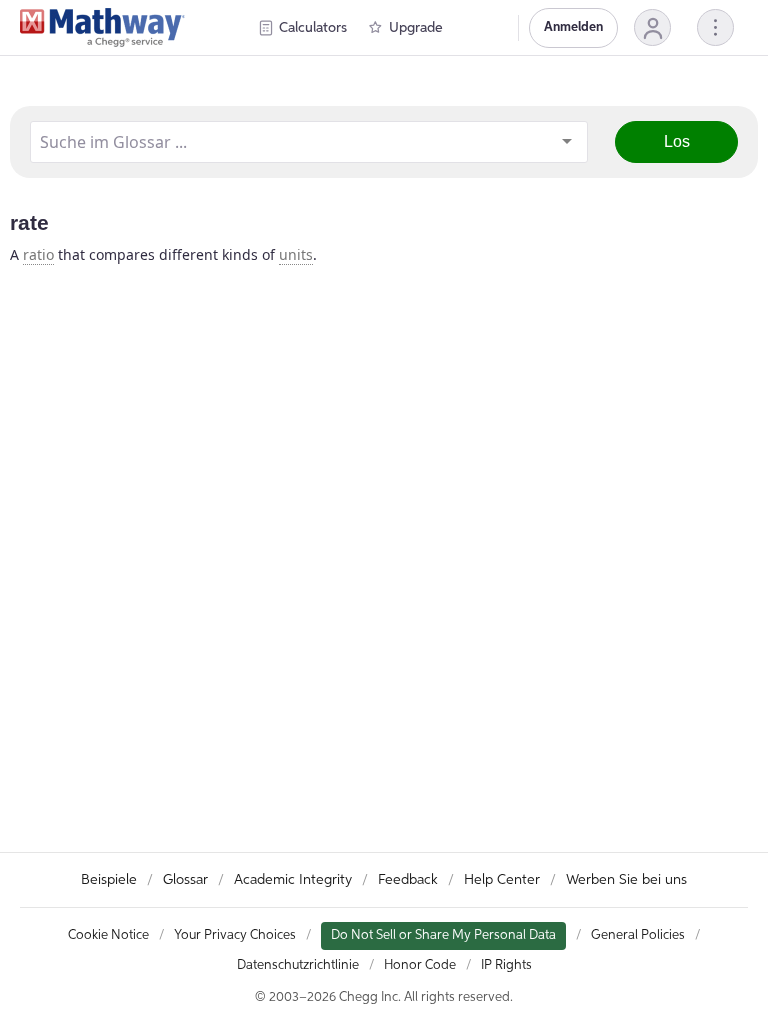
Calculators (313, 28)
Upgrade (416, 28)
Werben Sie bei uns (626, 880)
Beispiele (109, 880)
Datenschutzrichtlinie (298, 965)
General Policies (638, 935)
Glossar (185, 880)
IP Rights (506, 965)
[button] (652, 27)
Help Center (502, 880)
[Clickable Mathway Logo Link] (102, 28)
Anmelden (573, 27)
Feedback (408, 880)
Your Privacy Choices (235, 935)
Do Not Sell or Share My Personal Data (443, 935)
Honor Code (420, 965)
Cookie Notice (108, 935)
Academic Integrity (293, 880)
